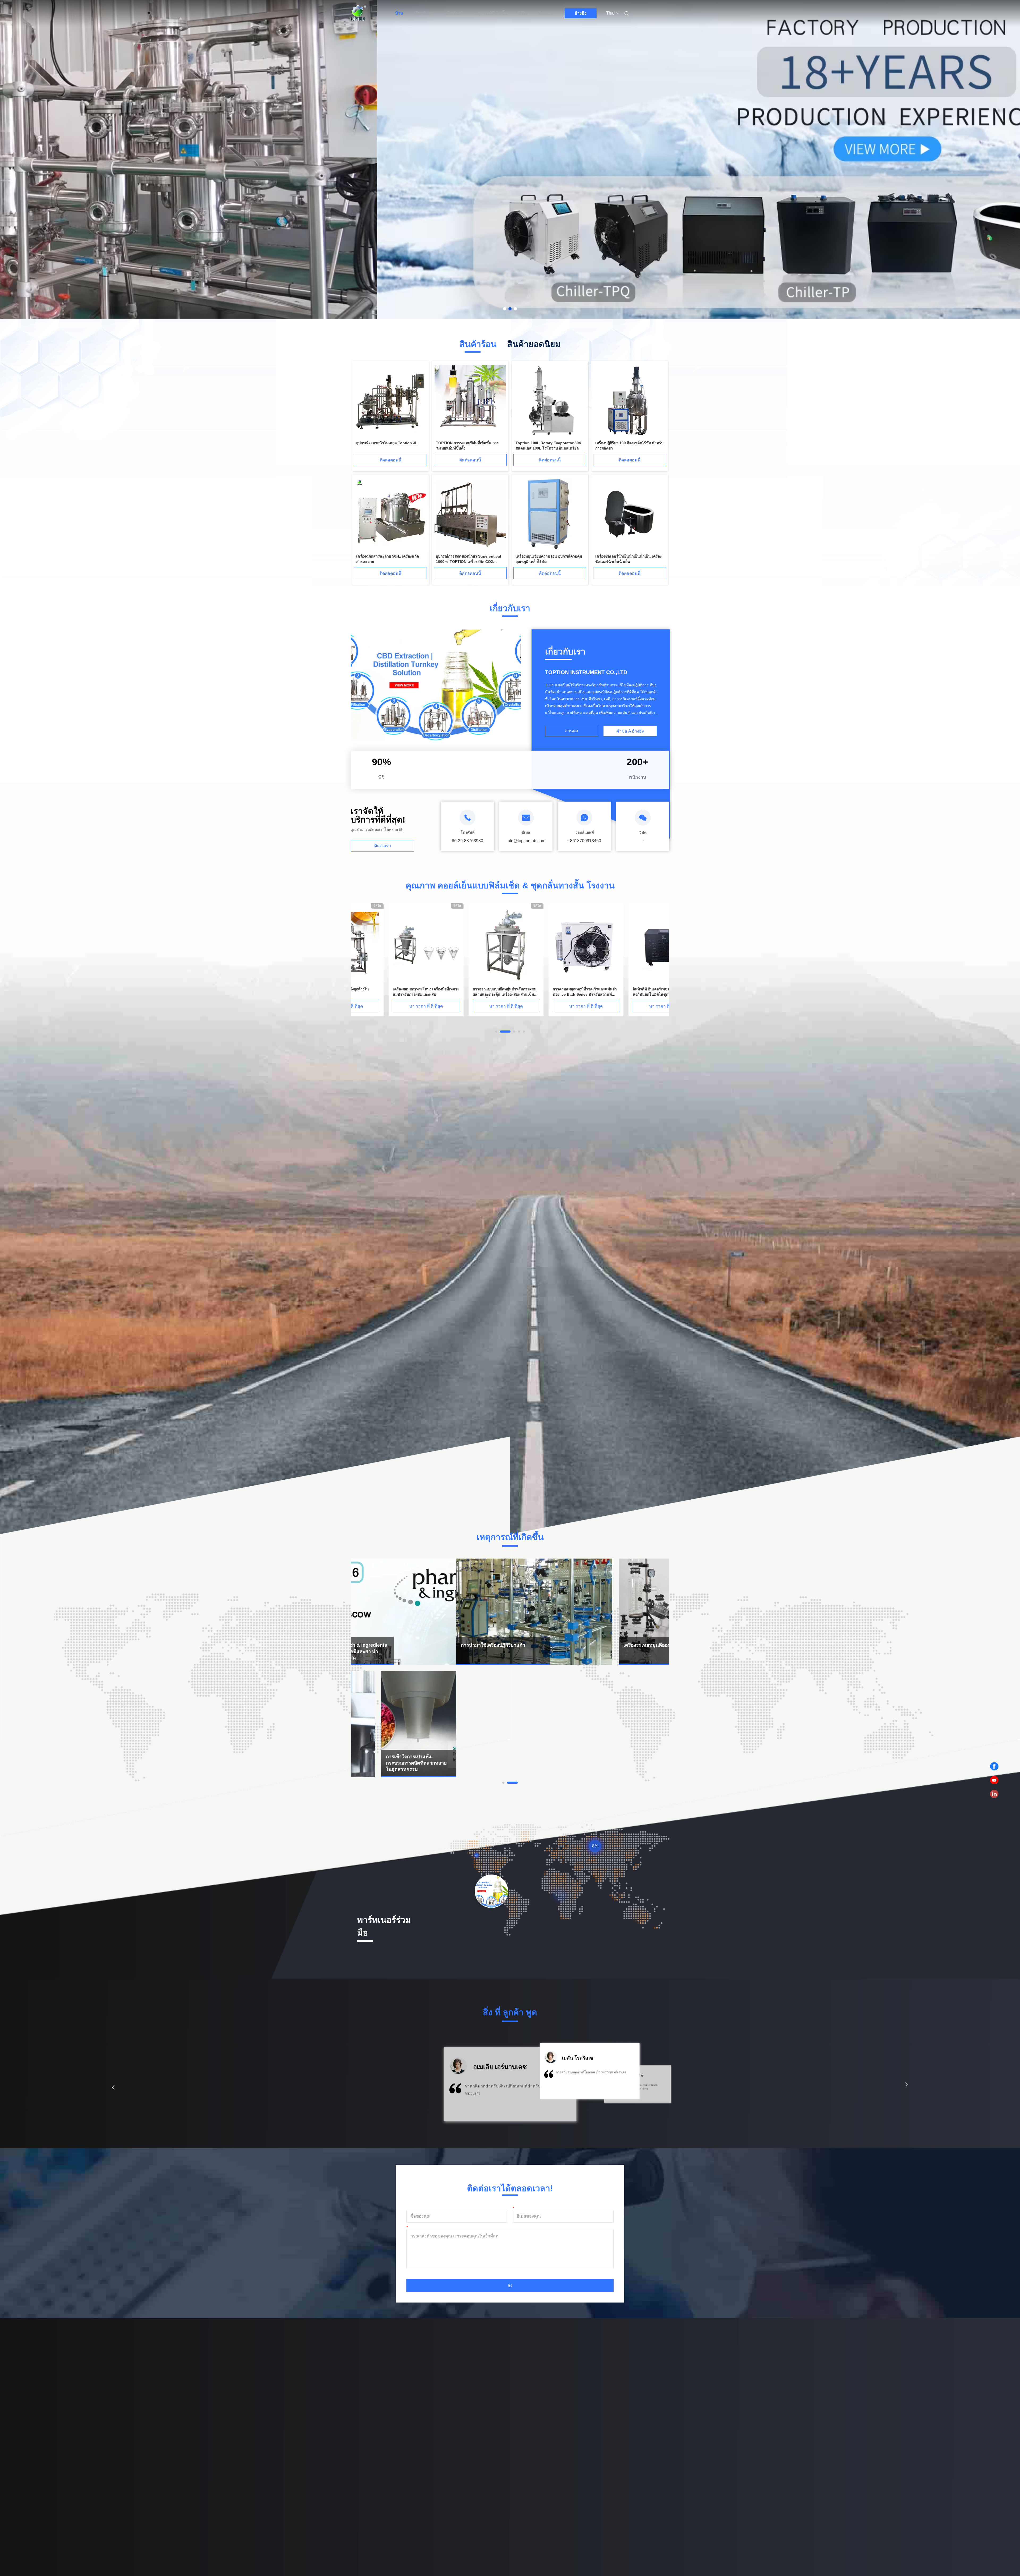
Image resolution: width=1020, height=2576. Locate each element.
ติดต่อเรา (547, 13)
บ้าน (399, 13)
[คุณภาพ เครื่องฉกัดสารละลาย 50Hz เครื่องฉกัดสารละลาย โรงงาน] (390, 514)
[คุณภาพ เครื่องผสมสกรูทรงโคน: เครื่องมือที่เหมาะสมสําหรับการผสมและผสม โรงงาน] (468, 945)
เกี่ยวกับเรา (424, 13)
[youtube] (994, 1780)
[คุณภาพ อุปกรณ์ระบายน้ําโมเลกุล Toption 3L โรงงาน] (390, 401)
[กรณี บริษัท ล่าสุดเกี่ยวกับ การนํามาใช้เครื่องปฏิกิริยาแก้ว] (429, 1612)
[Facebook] (994, 1766)
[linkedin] (994, 1794)
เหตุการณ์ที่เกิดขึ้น (490, 13)
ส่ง (510, 2285)
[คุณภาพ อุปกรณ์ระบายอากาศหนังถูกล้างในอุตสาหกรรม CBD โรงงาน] (388, 945)
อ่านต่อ (572, 731)
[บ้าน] (358, 13)
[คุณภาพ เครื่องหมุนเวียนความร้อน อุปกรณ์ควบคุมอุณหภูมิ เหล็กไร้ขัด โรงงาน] (550, 514)
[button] (113, 2087)
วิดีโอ (523, 13)
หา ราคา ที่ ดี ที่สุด (388, 1006)
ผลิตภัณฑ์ (454, 13)
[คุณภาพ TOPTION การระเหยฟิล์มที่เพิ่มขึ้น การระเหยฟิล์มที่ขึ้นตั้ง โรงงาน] (470, 401)
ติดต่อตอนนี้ (390, 460)
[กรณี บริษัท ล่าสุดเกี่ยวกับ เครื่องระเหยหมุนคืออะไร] (591, 1612)
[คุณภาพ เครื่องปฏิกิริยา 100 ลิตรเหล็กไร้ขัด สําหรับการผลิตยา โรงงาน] (630, 401)
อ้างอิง (581, 13)
